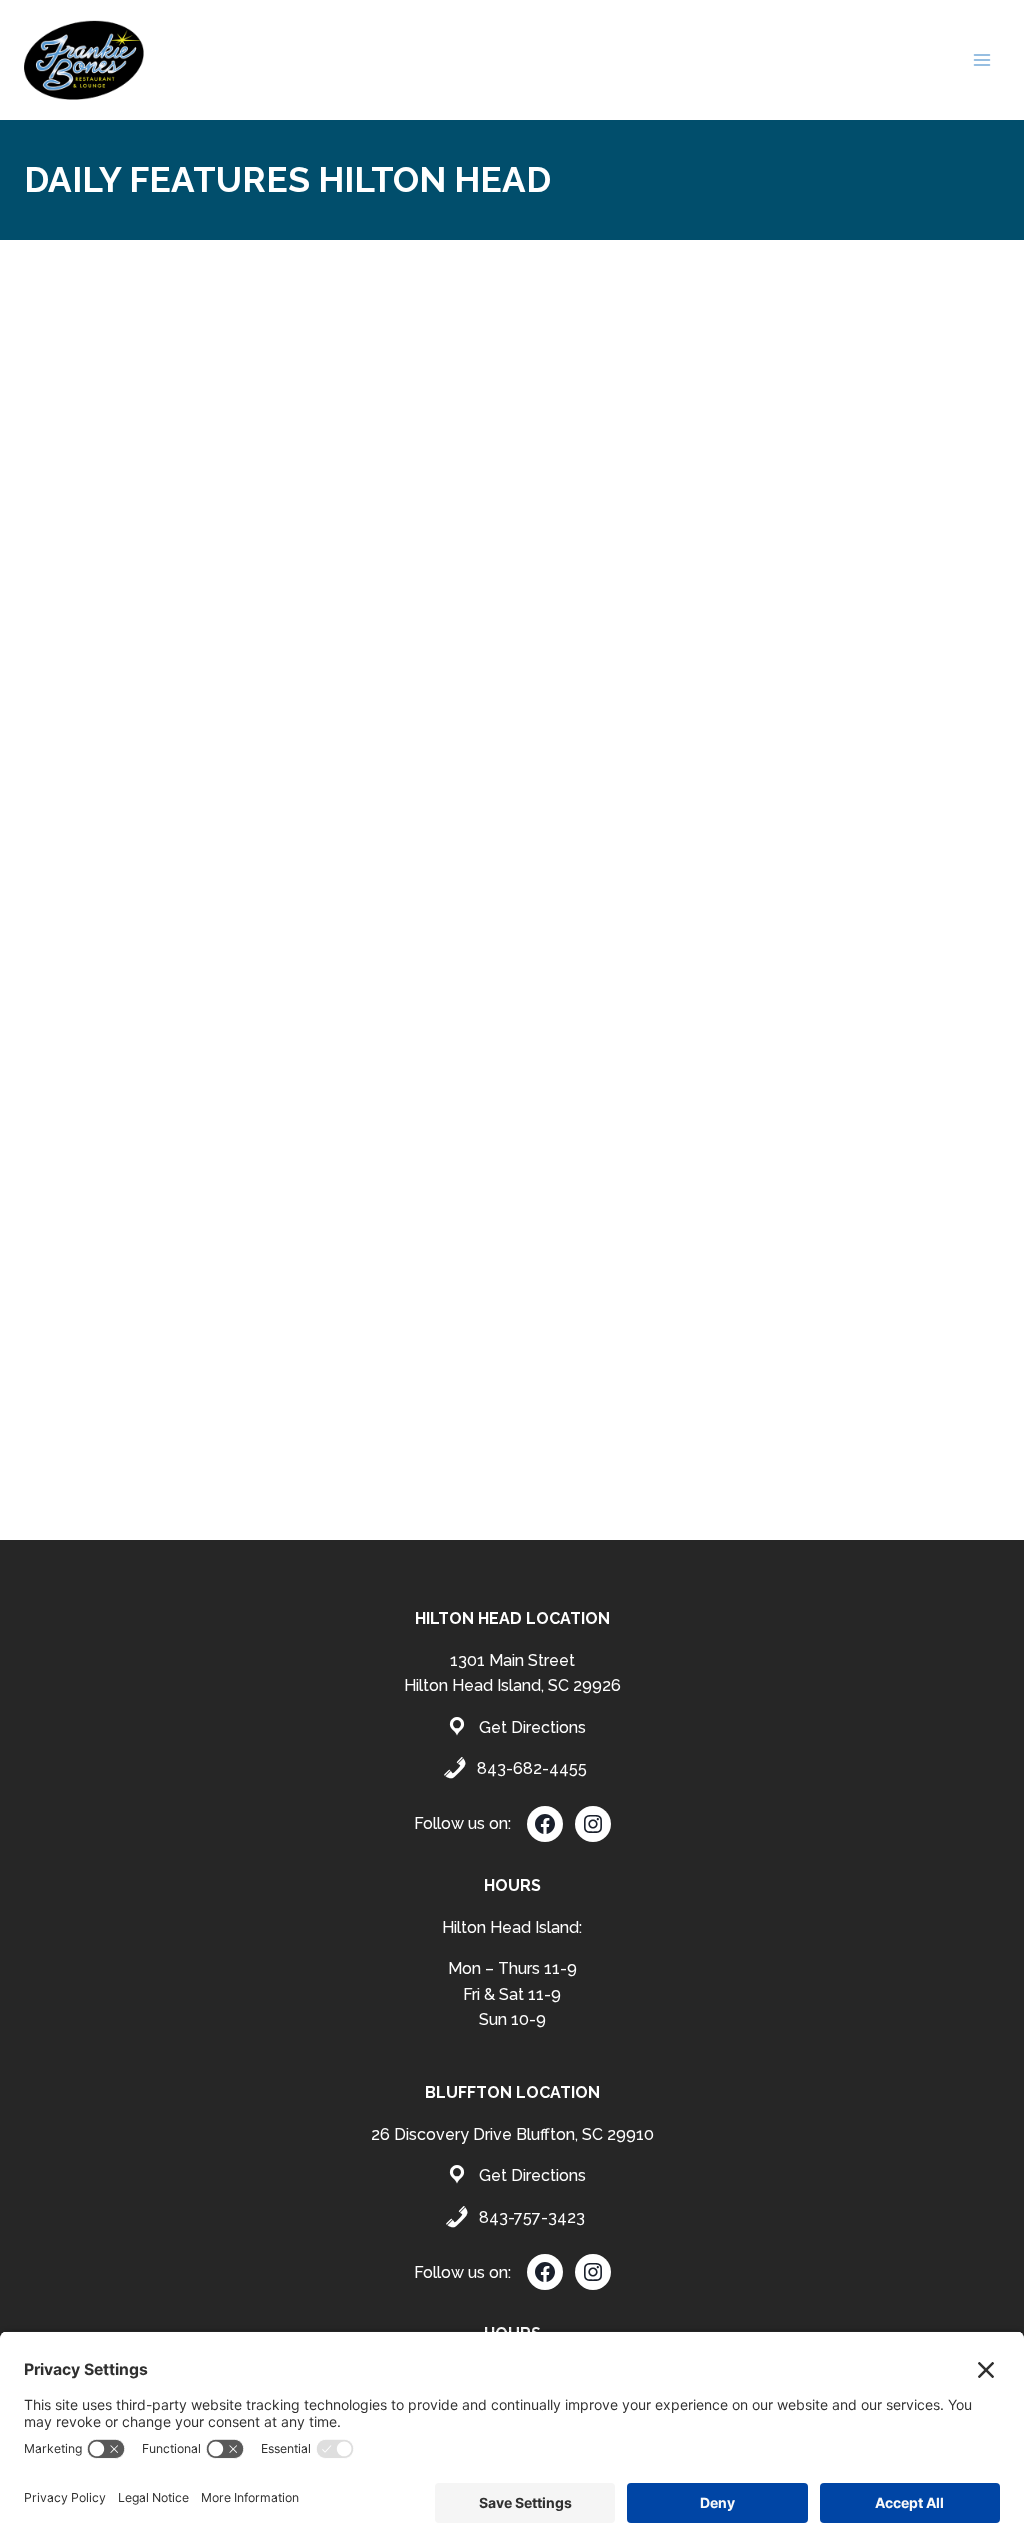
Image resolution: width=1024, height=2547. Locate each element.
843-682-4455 (532, 1768)
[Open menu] (981, 59)
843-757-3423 (532, 2217)
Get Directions (532, 1727)
